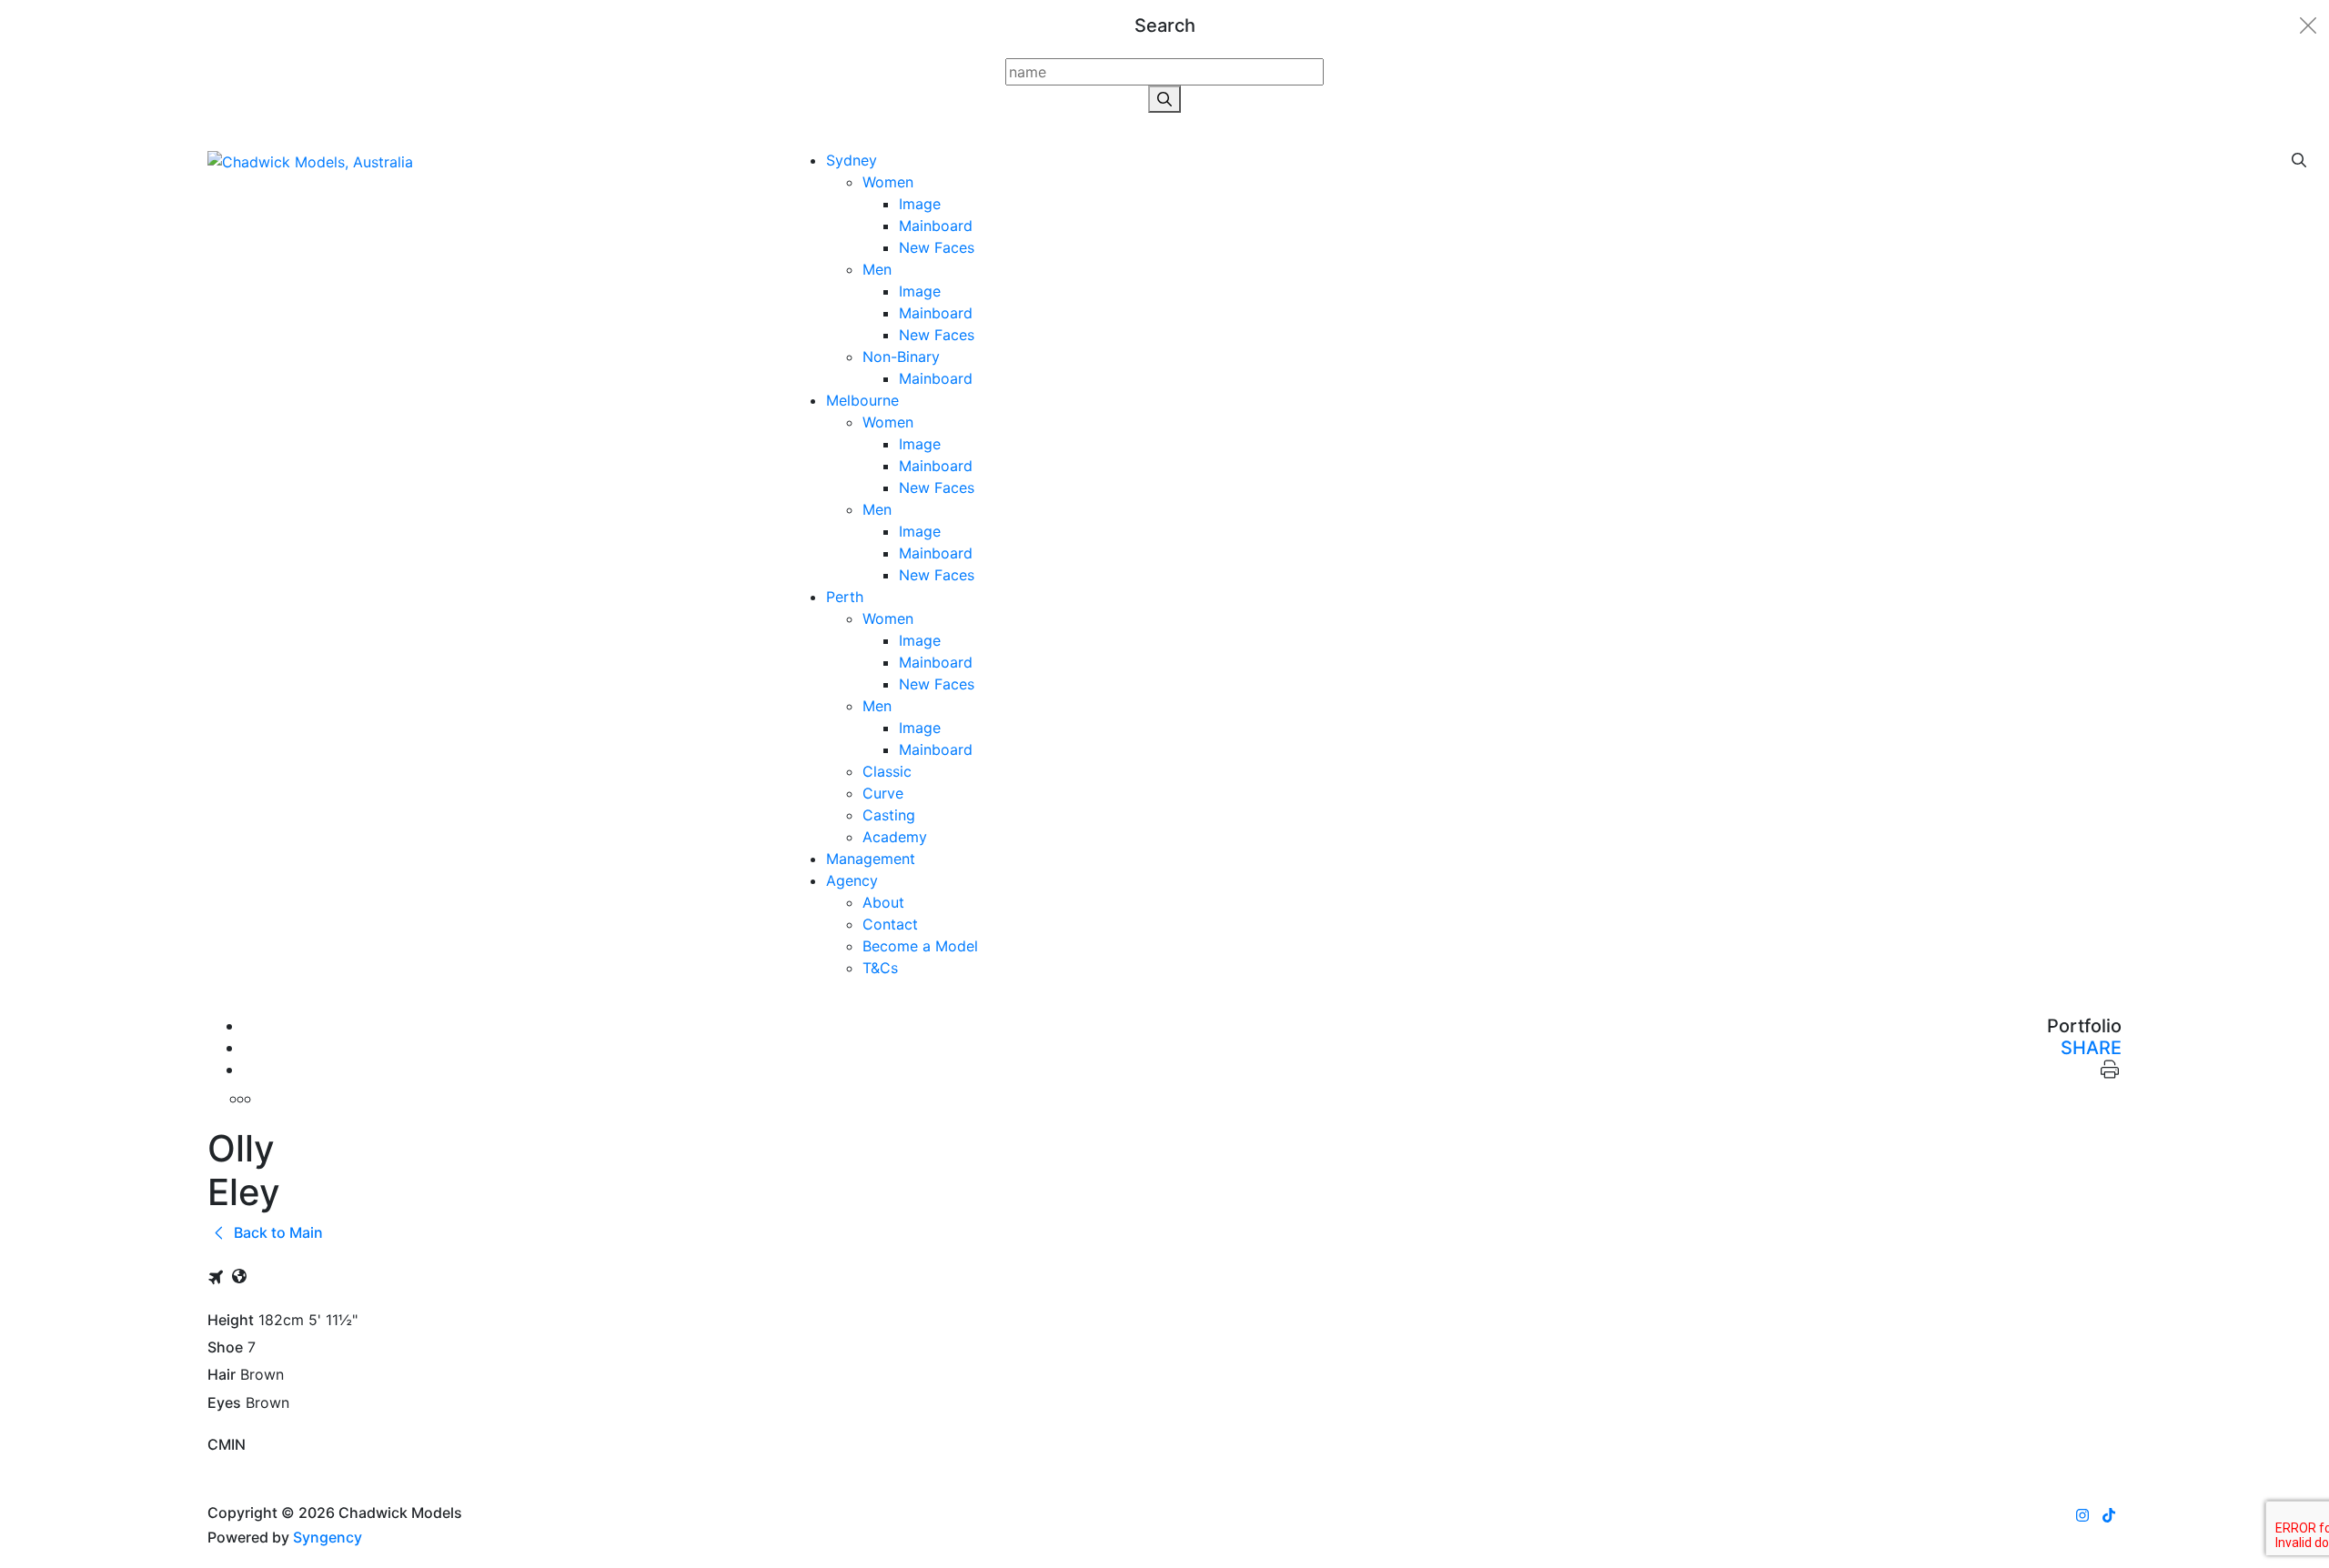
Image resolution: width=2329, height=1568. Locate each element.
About (883, 902)
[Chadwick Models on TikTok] (2109, 1515)
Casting (889, 815)
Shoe (225, 1347)
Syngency (328, 1537)
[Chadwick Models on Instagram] (2082, 1515)
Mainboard (936, 226)
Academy (895, 837)
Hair (222, 1375)
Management (871, 859)
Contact (890, 924)
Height (231, 1320)
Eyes (224, 1403)
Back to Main (277, 1232)
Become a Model (920, 946)
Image (920, 204)
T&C (880, 968)
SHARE (2091, 1048)
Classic (887, 771)
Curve (883, 793)
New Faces (937, 247)
